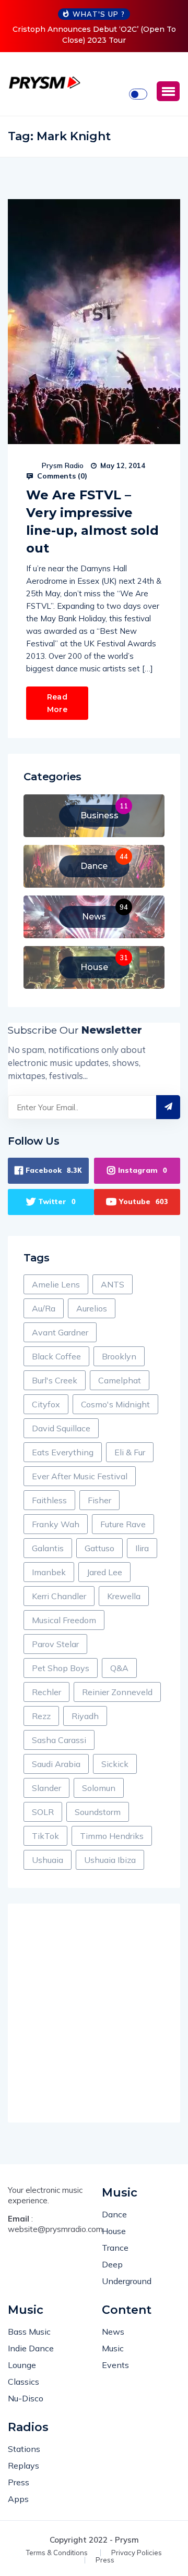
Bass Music (29, 2332)
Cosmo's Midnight (115, 1404)
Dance (114, 2214)
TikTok (45, 1836)
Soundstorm (98, 1812)
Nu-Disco (26, 2398)
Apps (18, 2499)
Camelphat (120, 1380)
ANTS (113, 1284)
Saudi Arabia (56, 1764)
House (114, 2231)
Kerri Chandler (59, 1596)
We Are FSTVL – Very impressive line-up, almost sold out (92, 522)
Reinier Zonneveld (117, 1692)
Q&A (119, 1668)
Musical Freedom (64, 1620)
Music (113, 2348)
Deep (112, 2264)
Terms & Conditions (57, 2553)
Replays (23, 2465)
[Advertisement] (94, 2013)
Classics (23, 2382)
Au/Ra (44, 1308)
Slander (46, 1788)
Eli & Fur (130, 1452)
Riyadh (85, 1716)
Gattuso (99, 1548)
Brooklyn (119, 1356)
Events (115, 2365)
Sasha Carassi (59, 1740)
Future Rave (123, 1524)
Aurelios (92, 1308)
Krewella (124, 1596)
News (113, 2332)
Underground (127, 2281)
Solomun (99, 1788)
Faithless (49, 1500)
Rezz (41, 1716)
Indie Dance (31, 2348)
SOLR (43, 1812)
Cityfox (46, 1404)
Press (19, 2482)
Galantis (48, 1548)
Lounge (22, 2365)
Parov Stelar (55, 1644)
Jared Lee (104, 1572)
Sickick (115, 1764)
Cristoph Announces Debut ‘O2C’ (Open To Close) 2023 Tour (94, 35)
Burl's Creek (55, 1380)
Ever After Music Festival (80, 1476)
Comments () (61, 476)
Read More (57, 703)
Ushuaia (48, 1860)
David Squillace (61, 1428)
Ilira (142, 1548)
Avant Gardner (60, 1332)
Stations (24, 2449)
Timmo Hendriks (112, 1836)
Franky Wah (56, 1524)
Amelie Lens (56, 1284)
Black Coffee (56, 1356)
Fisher (99, 1500)
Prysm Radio (63, 465)
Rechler (46, 1692)
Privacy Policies (137, 2553)
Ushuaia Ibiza (110, 1860)
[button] (168, 91)
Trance (115, 2248)
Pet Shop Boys (61, 1668)
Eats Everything (63, 1452)
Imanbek (49, 1572)
